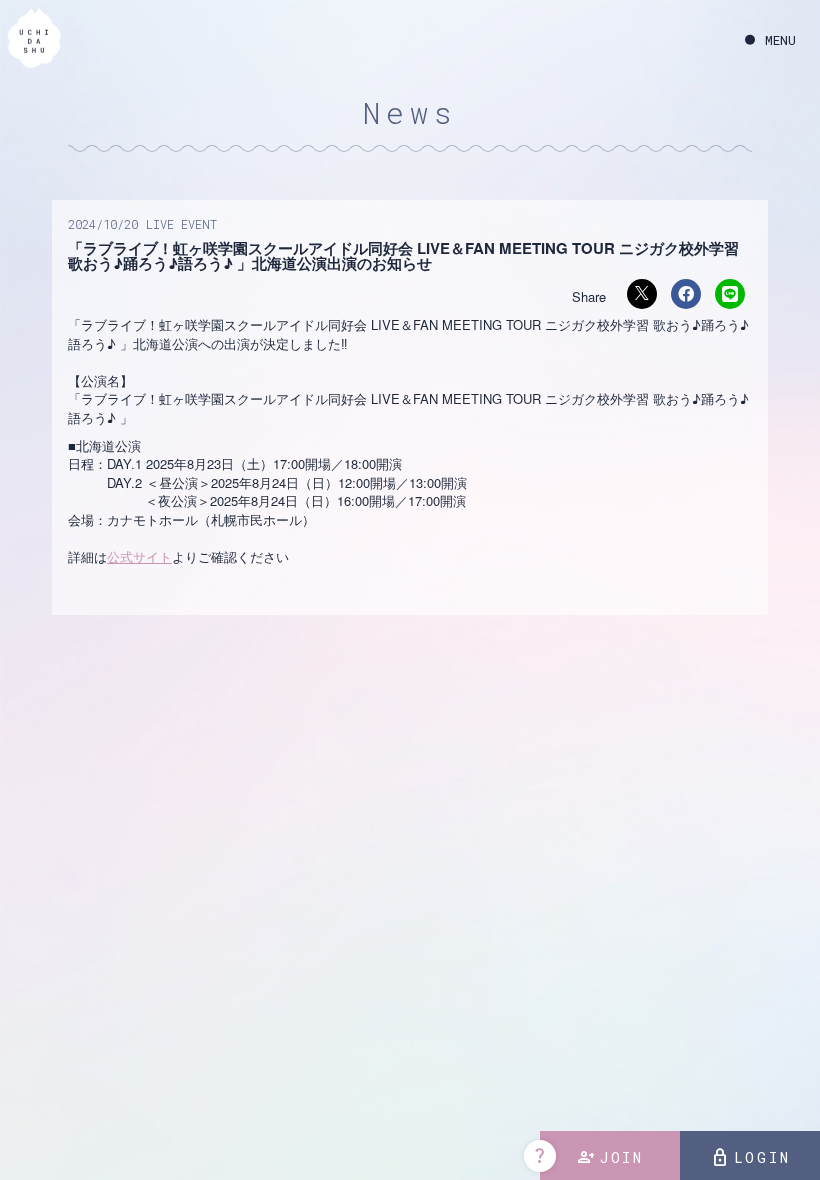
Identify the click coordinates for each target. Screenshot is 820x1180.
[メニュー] (770, 40)
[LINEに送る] (730, 294)
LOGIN (750, 1158)
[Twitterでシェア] (642, 294)
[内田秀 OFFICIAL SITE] (34, 39)
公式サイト (139, 556)
